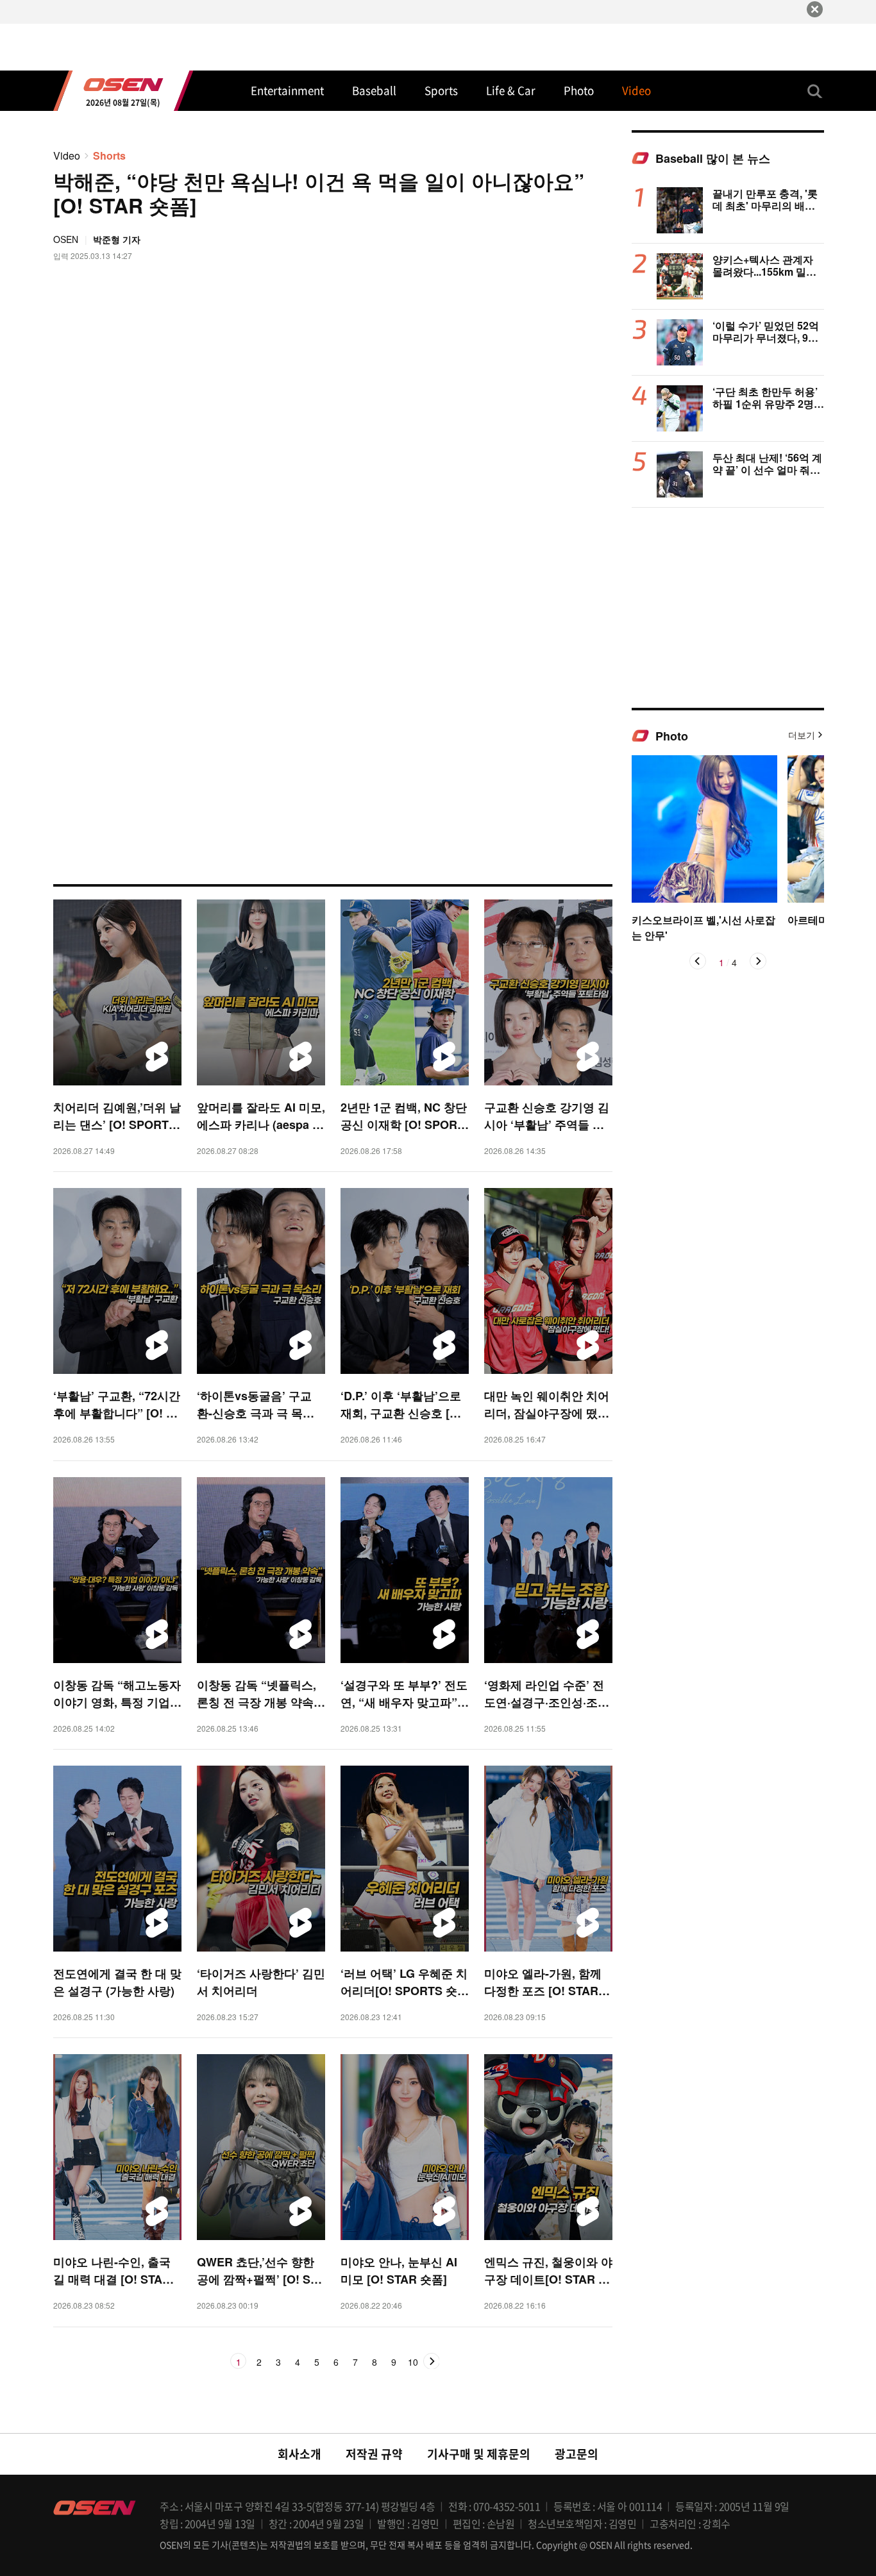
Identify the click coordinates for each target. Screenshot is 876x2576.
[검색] (815, 91)
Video (67, 155)
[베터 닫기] (815, 9)
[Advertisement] (728, 607)
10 (413, 2363)
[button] (698, 961)
